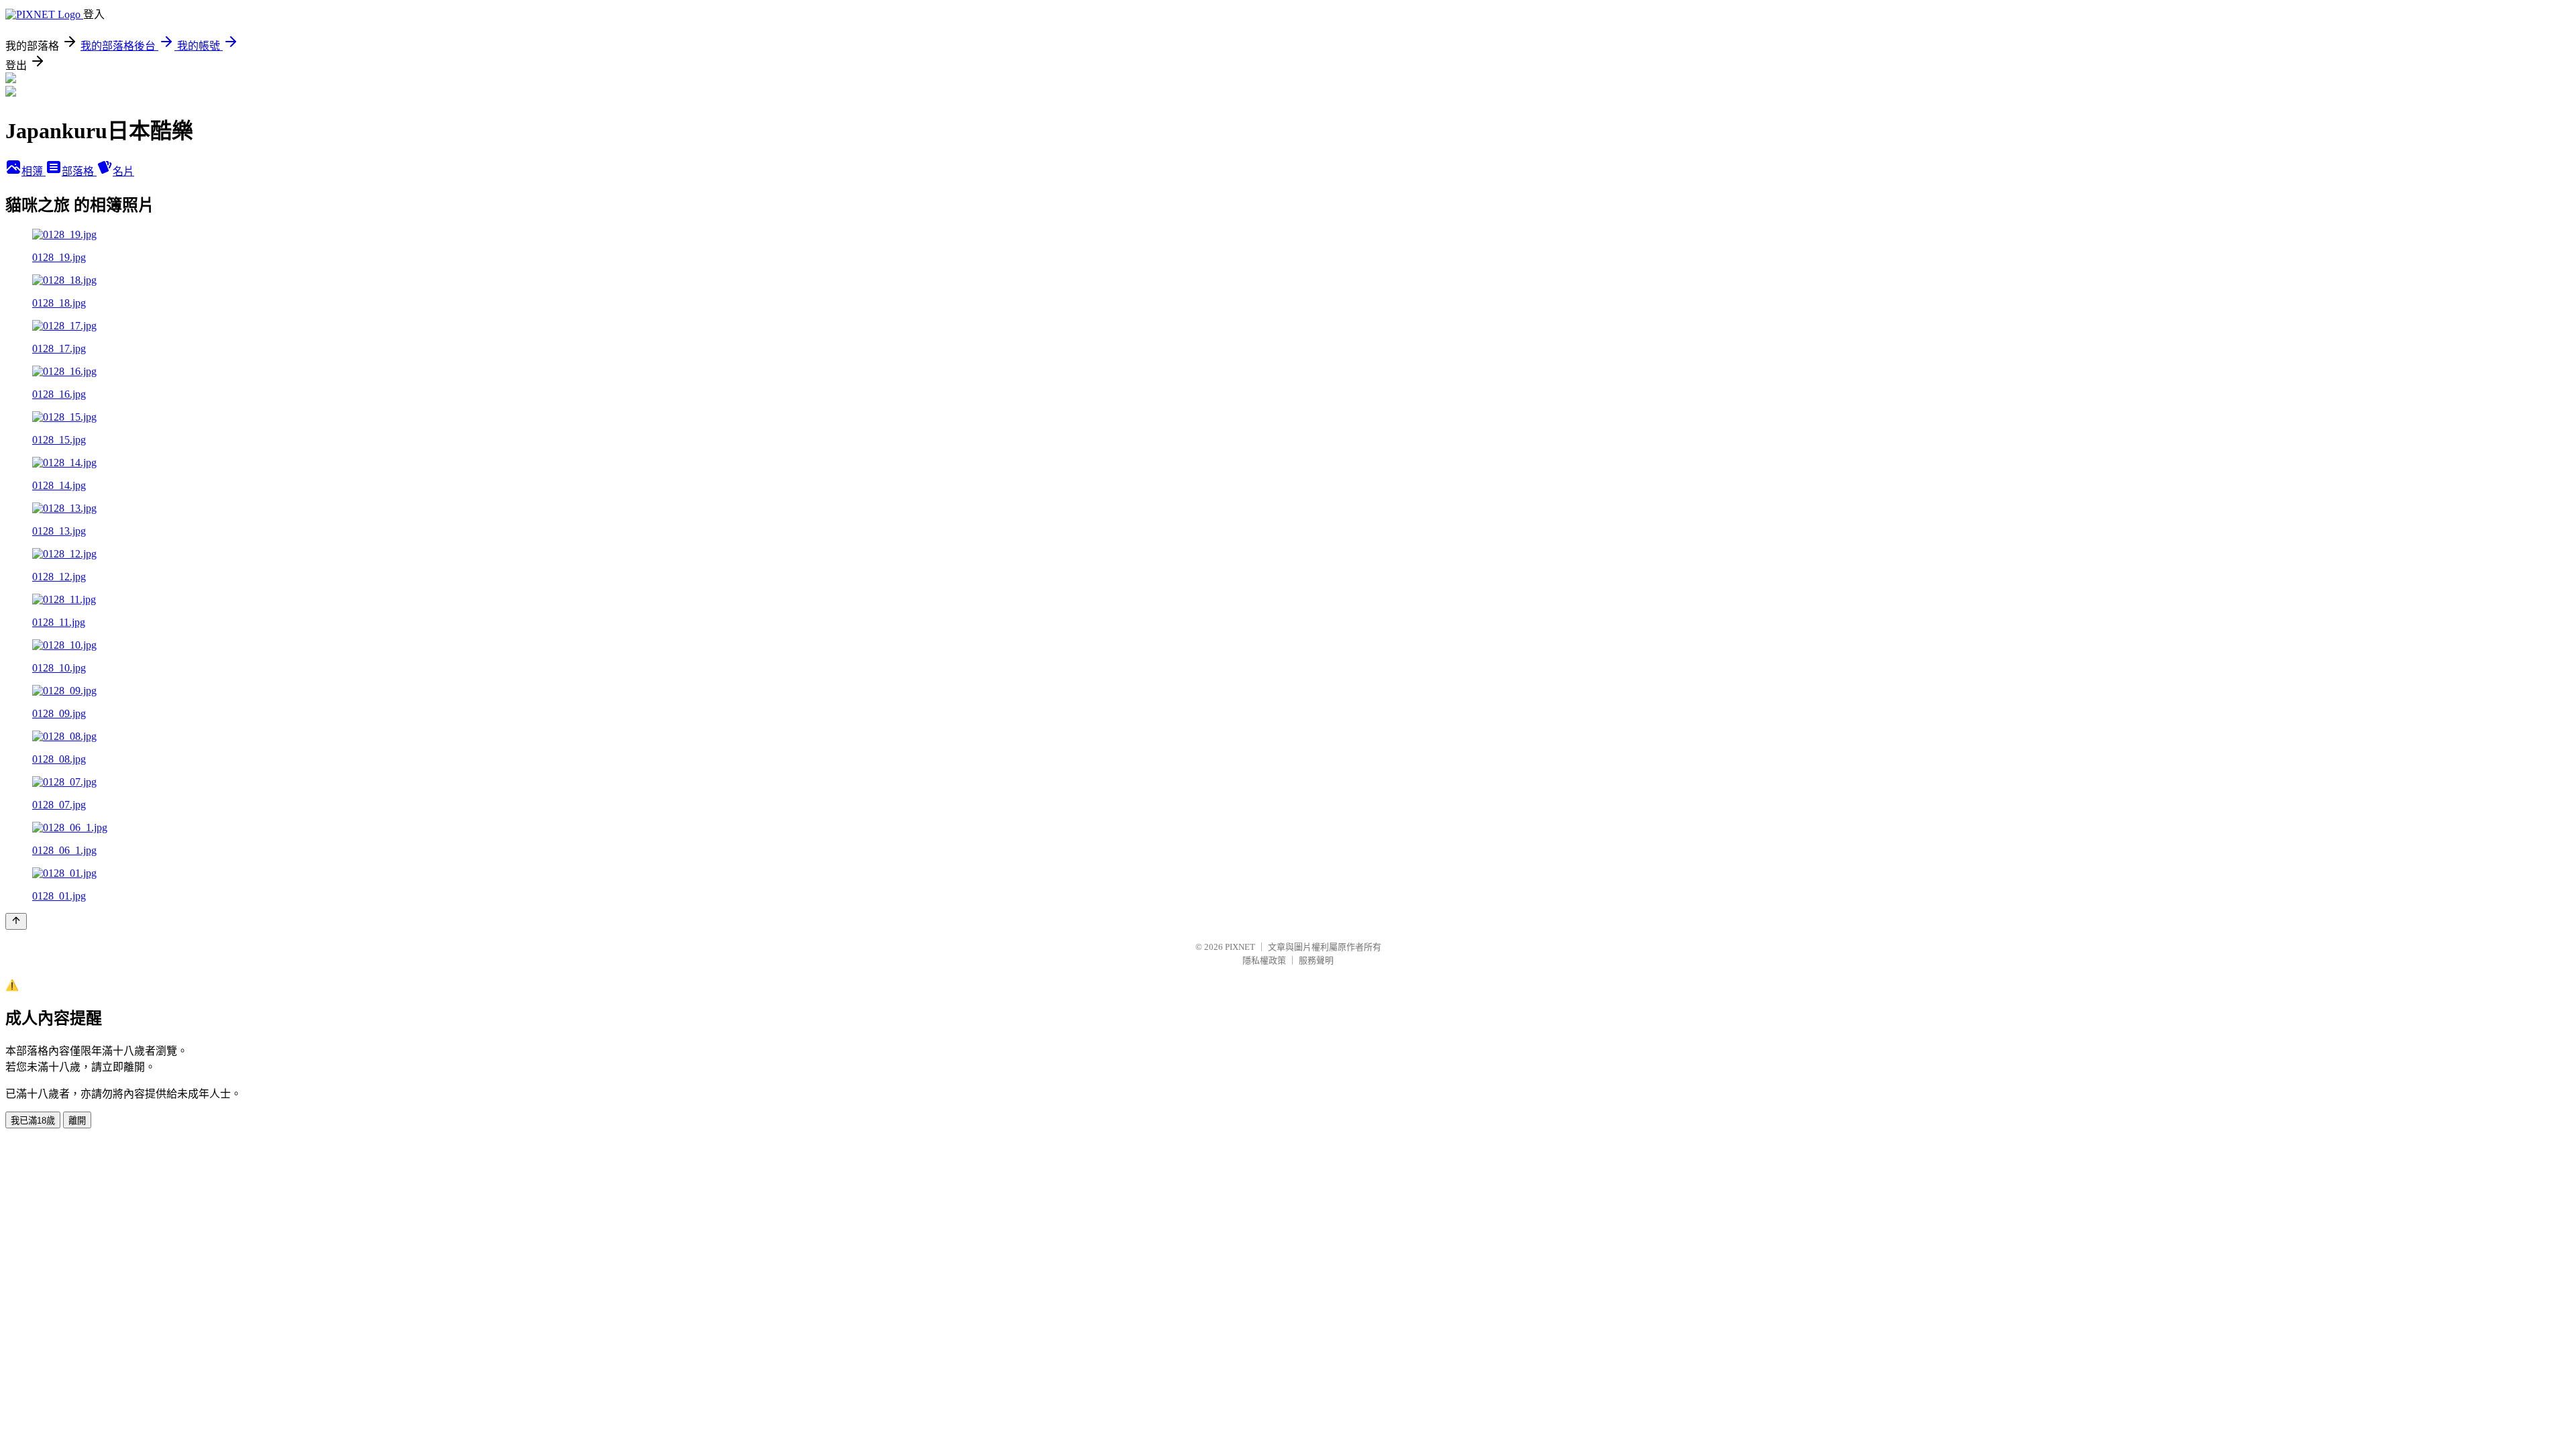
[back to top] (16, 921)
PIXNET (1240, 947)
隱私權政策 (1264, 960)
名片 (123, 171)
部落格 (79, 171)
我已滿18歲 (33, 1121)
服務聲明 (1316, 960)
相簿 (34, 171)
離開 (77, 1121)
